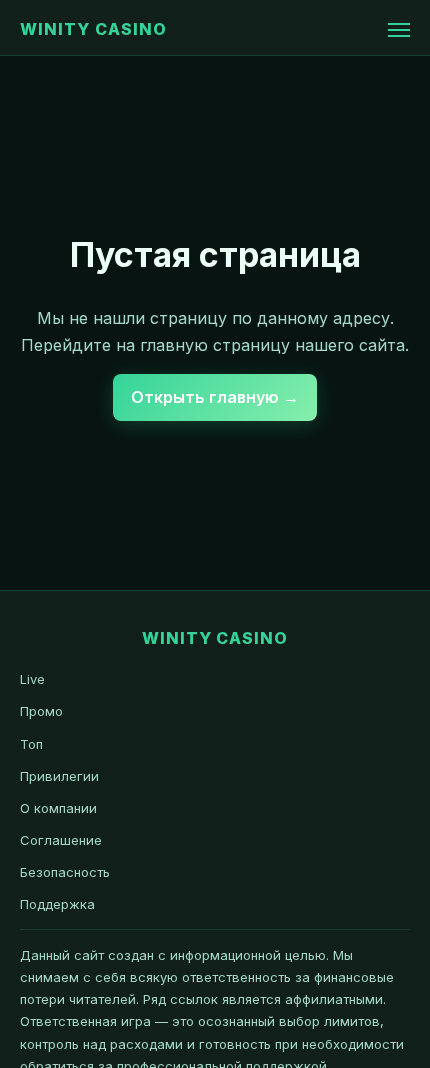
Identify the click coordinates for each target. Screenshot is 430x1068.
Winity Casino (93, 29)
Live (32, 679)
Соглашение (61, 840)
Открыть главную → (215, 397)
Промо (41, 711)
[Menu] (399, 30)
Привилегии (59, 776)
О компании (58, 808)
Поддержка (57, 904)
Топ (31, 744)
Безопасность (65, 872)
